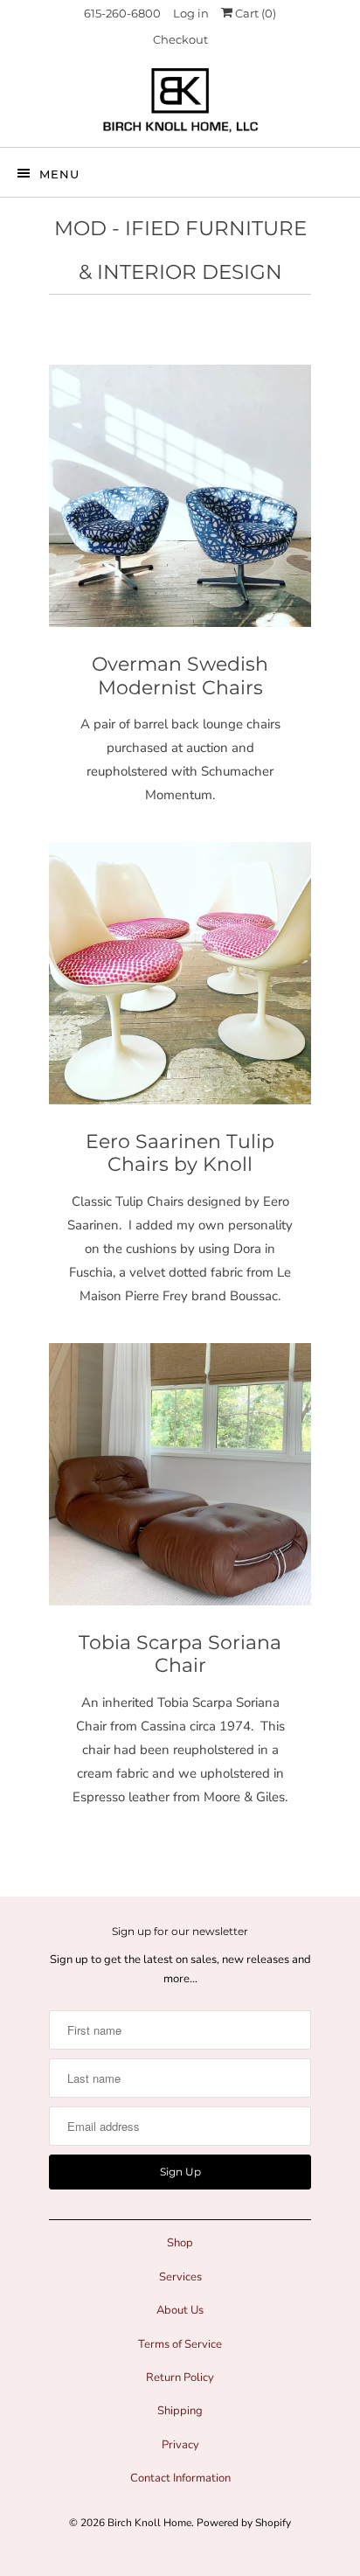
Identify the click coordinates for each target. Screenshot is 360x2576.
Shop (180, 2243)
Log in (191, 13)
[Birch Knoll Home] (180, 100)
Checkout (180, 39)
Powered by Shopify (244, 2523)
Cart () (254, 13)
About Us (180, 2310)
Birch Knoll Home (149, 2523)
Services (180, 2277)
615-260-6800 (122, 13)
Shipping (180, 2411)
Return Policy (180, 2378)
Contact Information (180, 2478)
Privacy (180, 2445)
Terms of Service (180, 2344)
